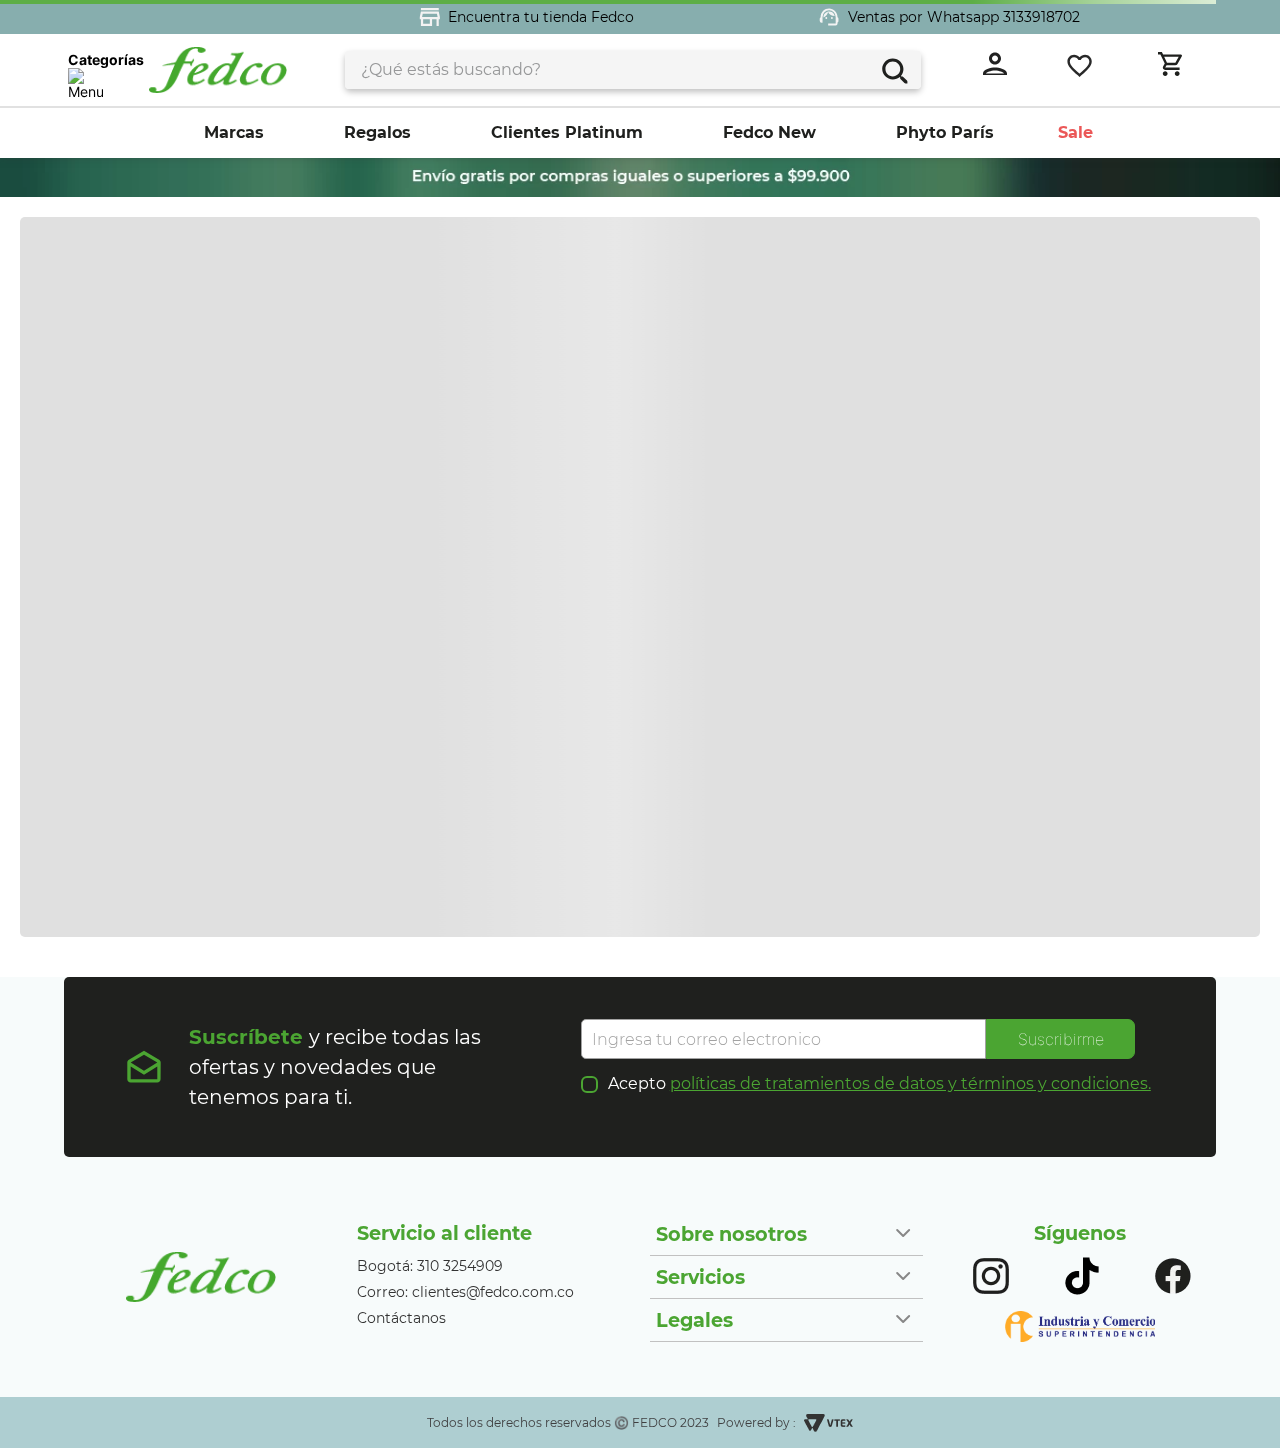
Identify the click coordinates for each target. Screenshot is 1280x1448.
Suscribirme (1061, 1039)
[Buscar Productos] (892, 68)
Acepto (879, 1084)
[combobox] (633, 70)
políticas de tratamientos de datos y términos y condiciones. (910, 1083)
